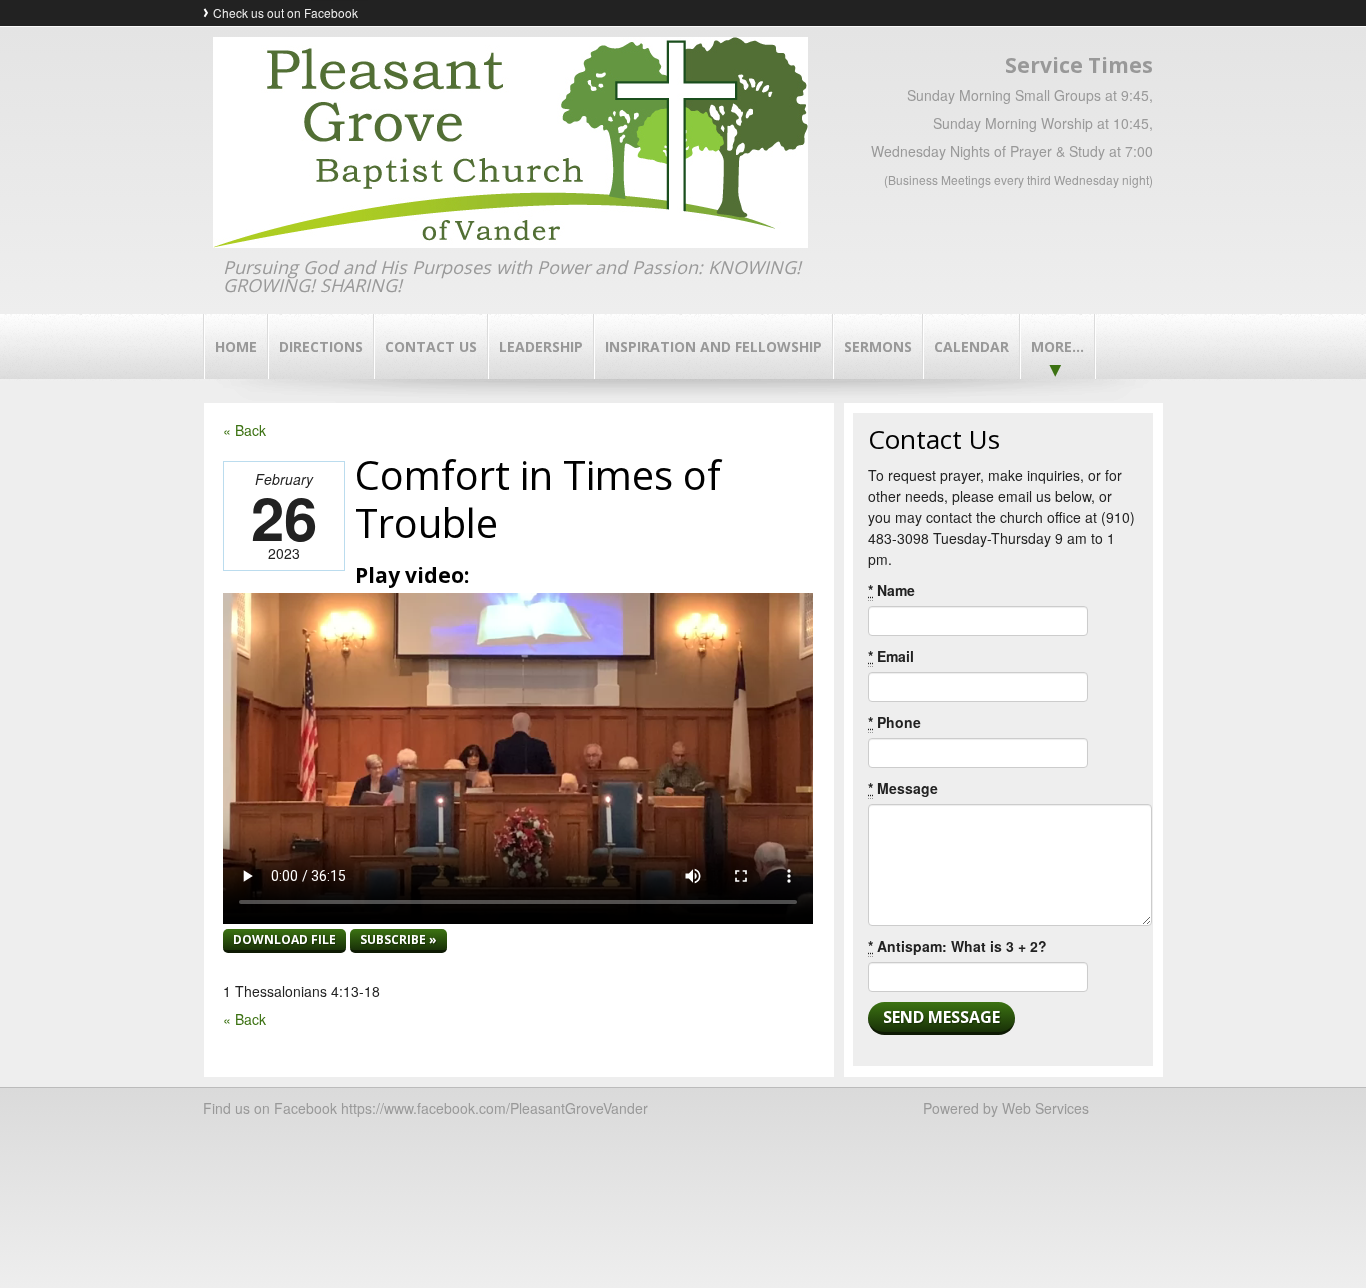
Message (903, 788)
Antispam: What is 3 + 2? (957, 946)
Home (236, 346)
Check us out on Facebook (285, 12)
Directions (321, 346)
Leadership (541, 346)
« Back (244, 430)
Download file (284, 939)
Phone (894, 722)
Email (891, 656)
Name (891, 590)
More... (1057, 346)
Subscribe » (398, 939)
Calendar (971, 346)
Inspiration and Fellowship (713, 346)
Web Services (1045, 1108)
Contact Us (431, 346)
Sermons (878, 346)
